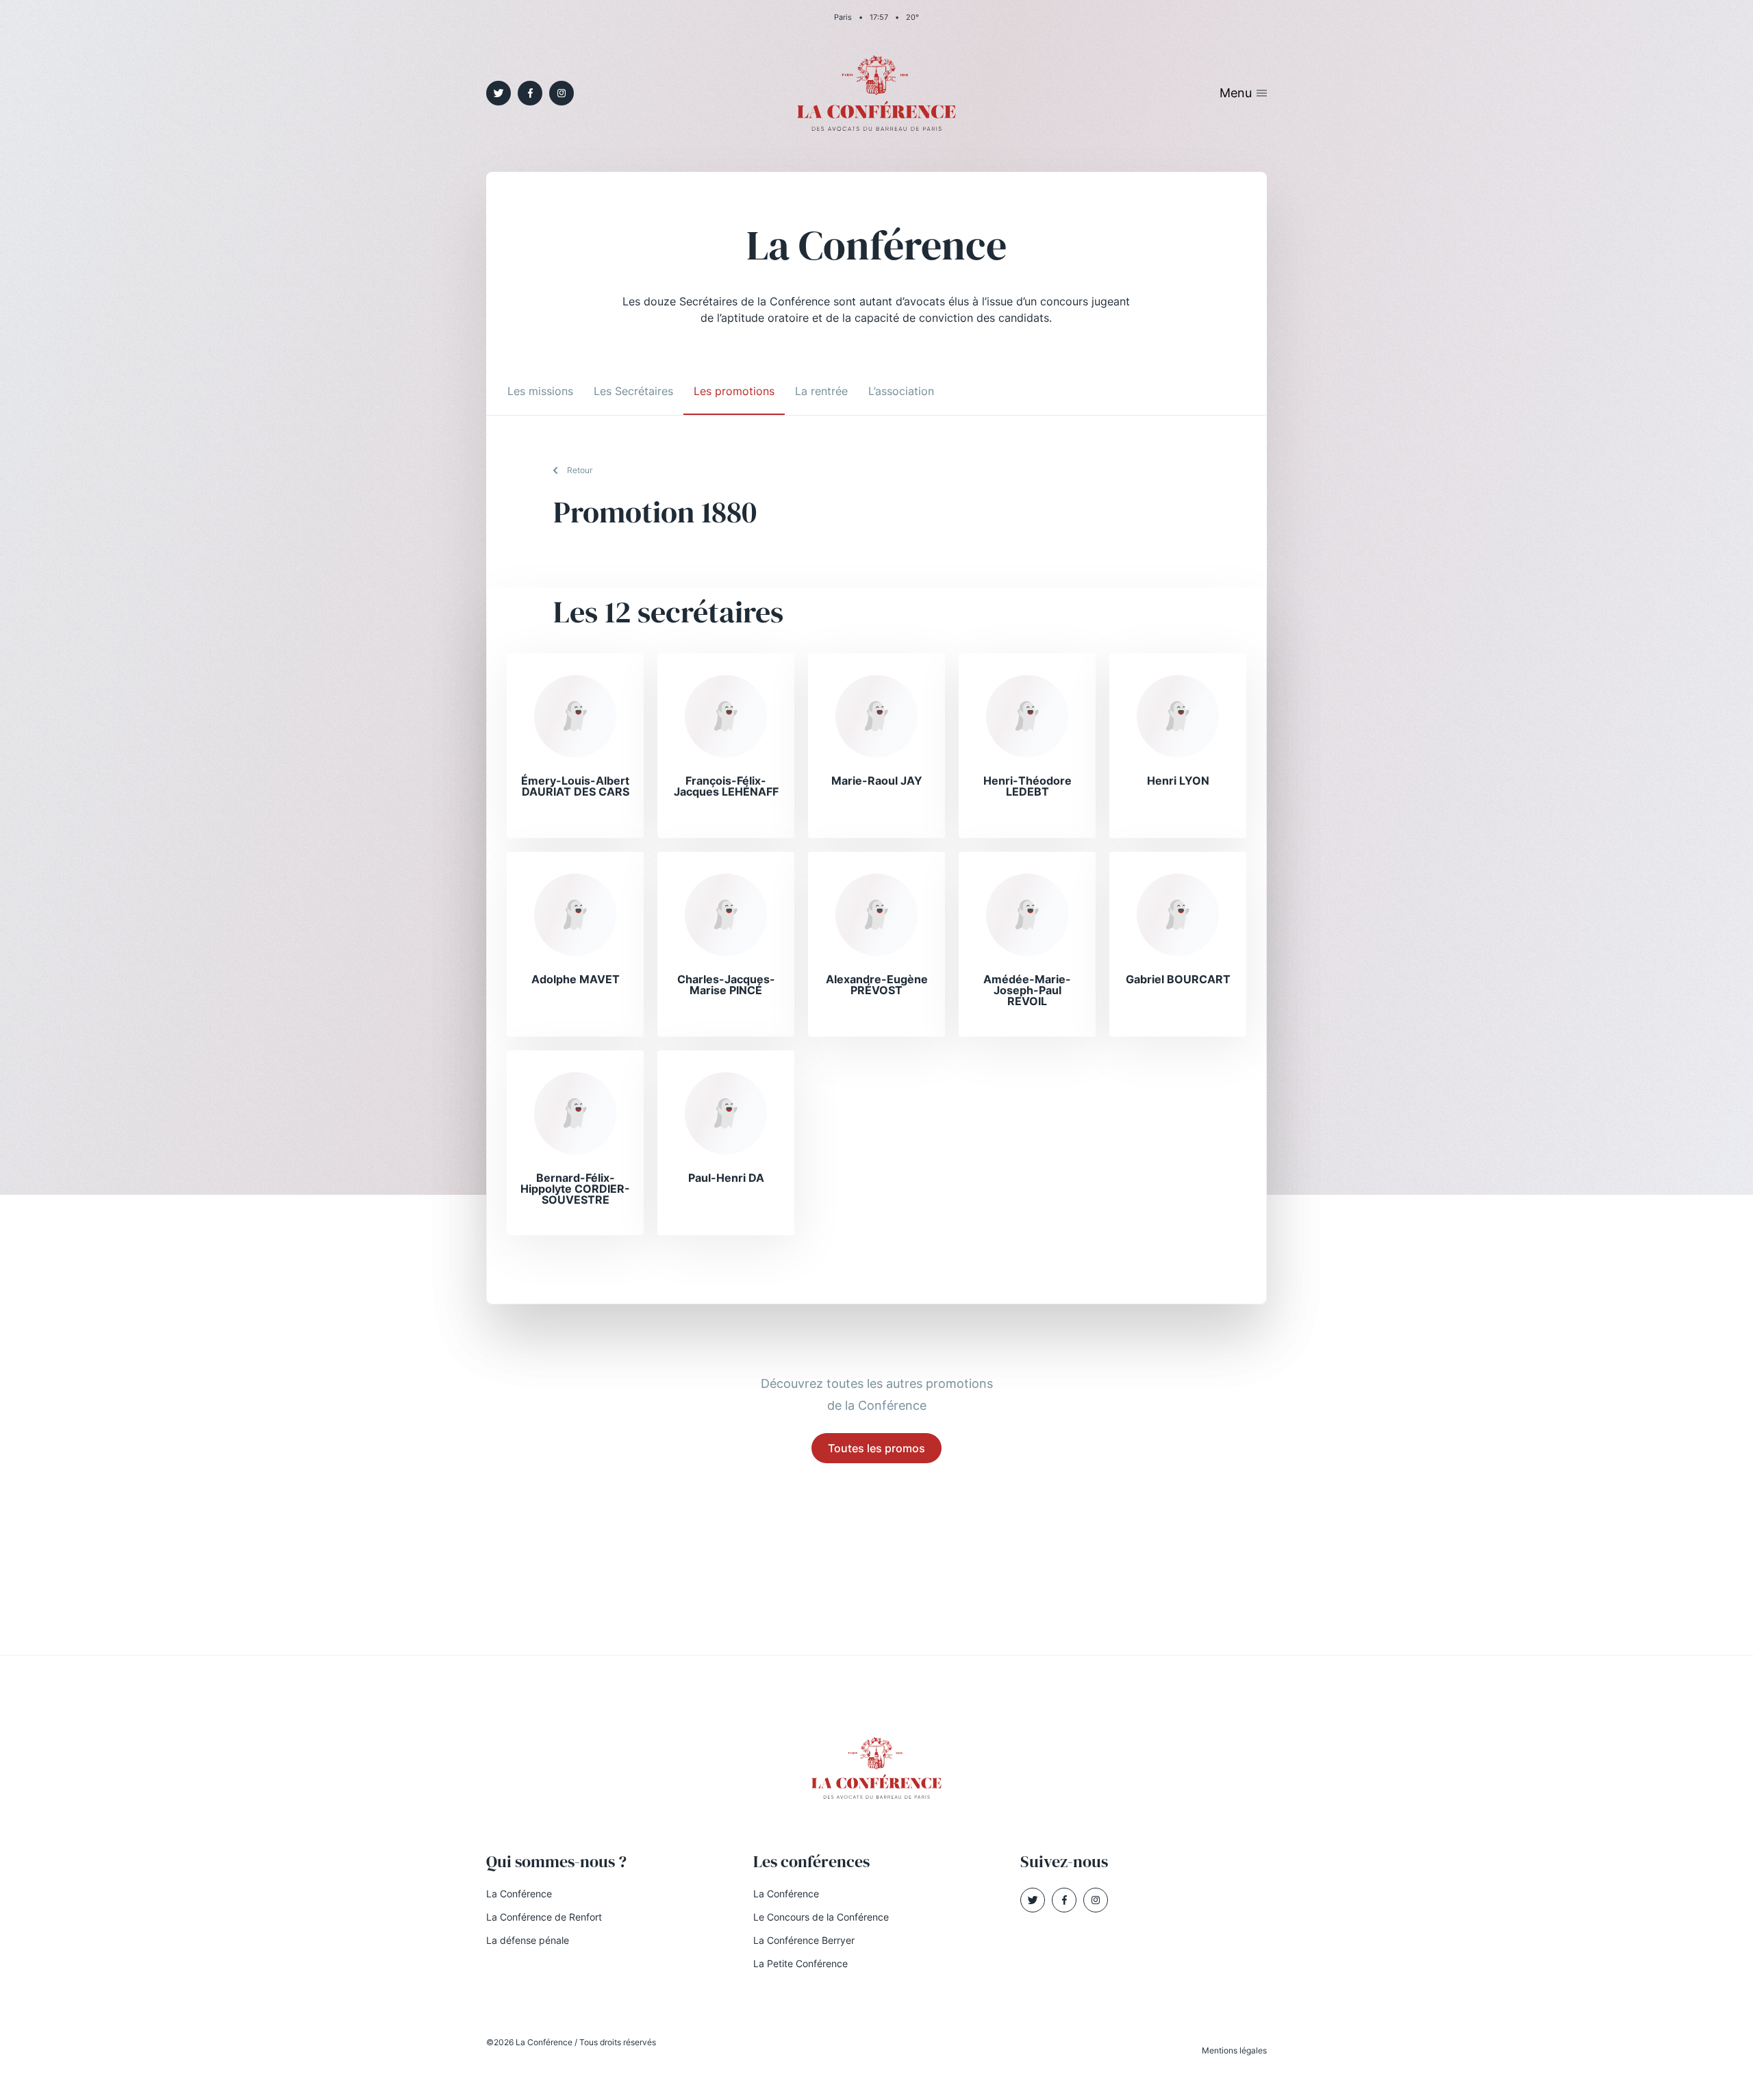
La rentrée (821, 391)
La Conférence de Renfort (544, 1917)
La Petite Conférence (800, 1963)
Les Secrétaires (633, 391)
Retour (580, 470)
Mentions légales (1234, 2050)
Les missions (540, 391)
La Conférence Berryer (804, 1940)
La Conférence (519, 1894)
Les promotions (734, 391)
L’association (901, 391)
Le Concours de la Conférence (821, 1917)
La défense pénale (528, 1940)
